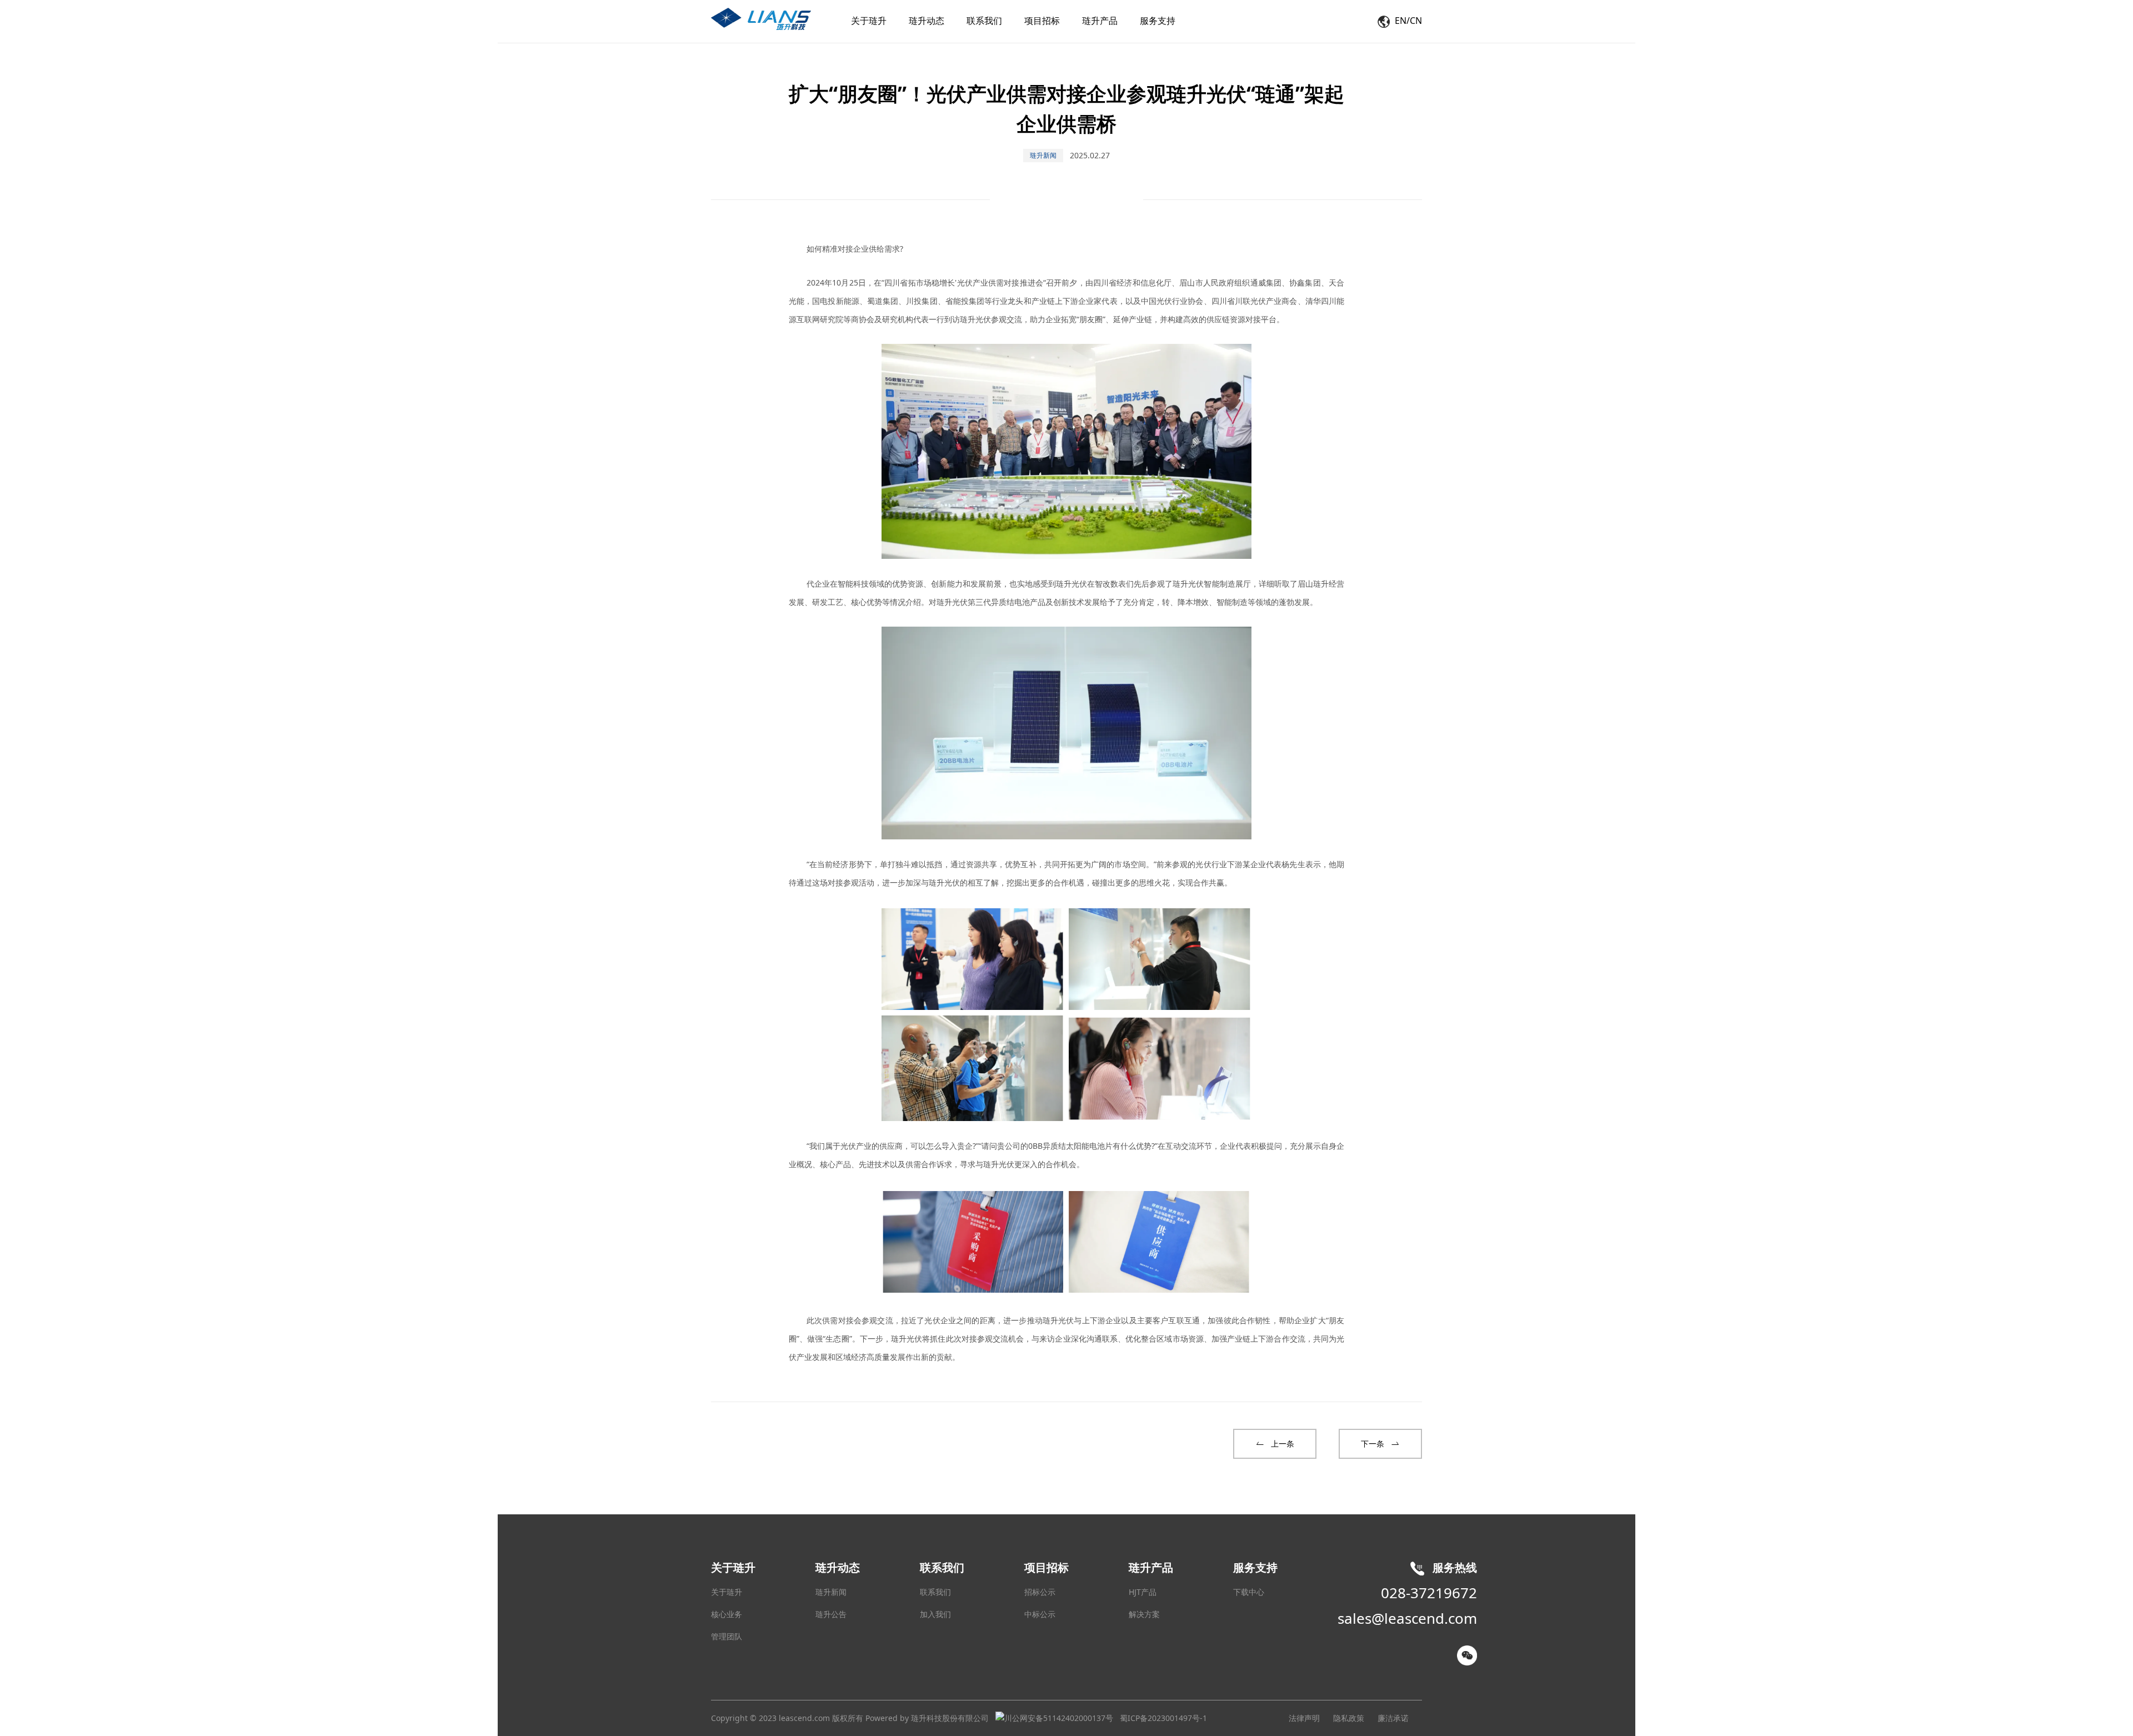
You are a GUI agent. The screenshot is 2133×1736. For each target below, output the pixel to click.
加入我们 (935, 1614)
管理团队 (727, 1636)
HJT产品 (1143, 1592)
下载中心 (1249, 1592)
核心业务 (727, 1614)
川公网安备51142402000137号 (1059, 1718)
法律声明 (1304, 1718)
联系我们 (935, 1592)
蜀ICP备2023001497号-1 (1163, 1718)
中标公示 (1040, 1614)
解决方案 (1144, 1614)
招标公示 (1040, 1592)
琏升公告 (831, 1614)
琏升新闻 (831, 1592)
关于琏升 (727, 1592)
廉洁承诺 (1393, 1718)
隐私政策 (1349, 1718)
